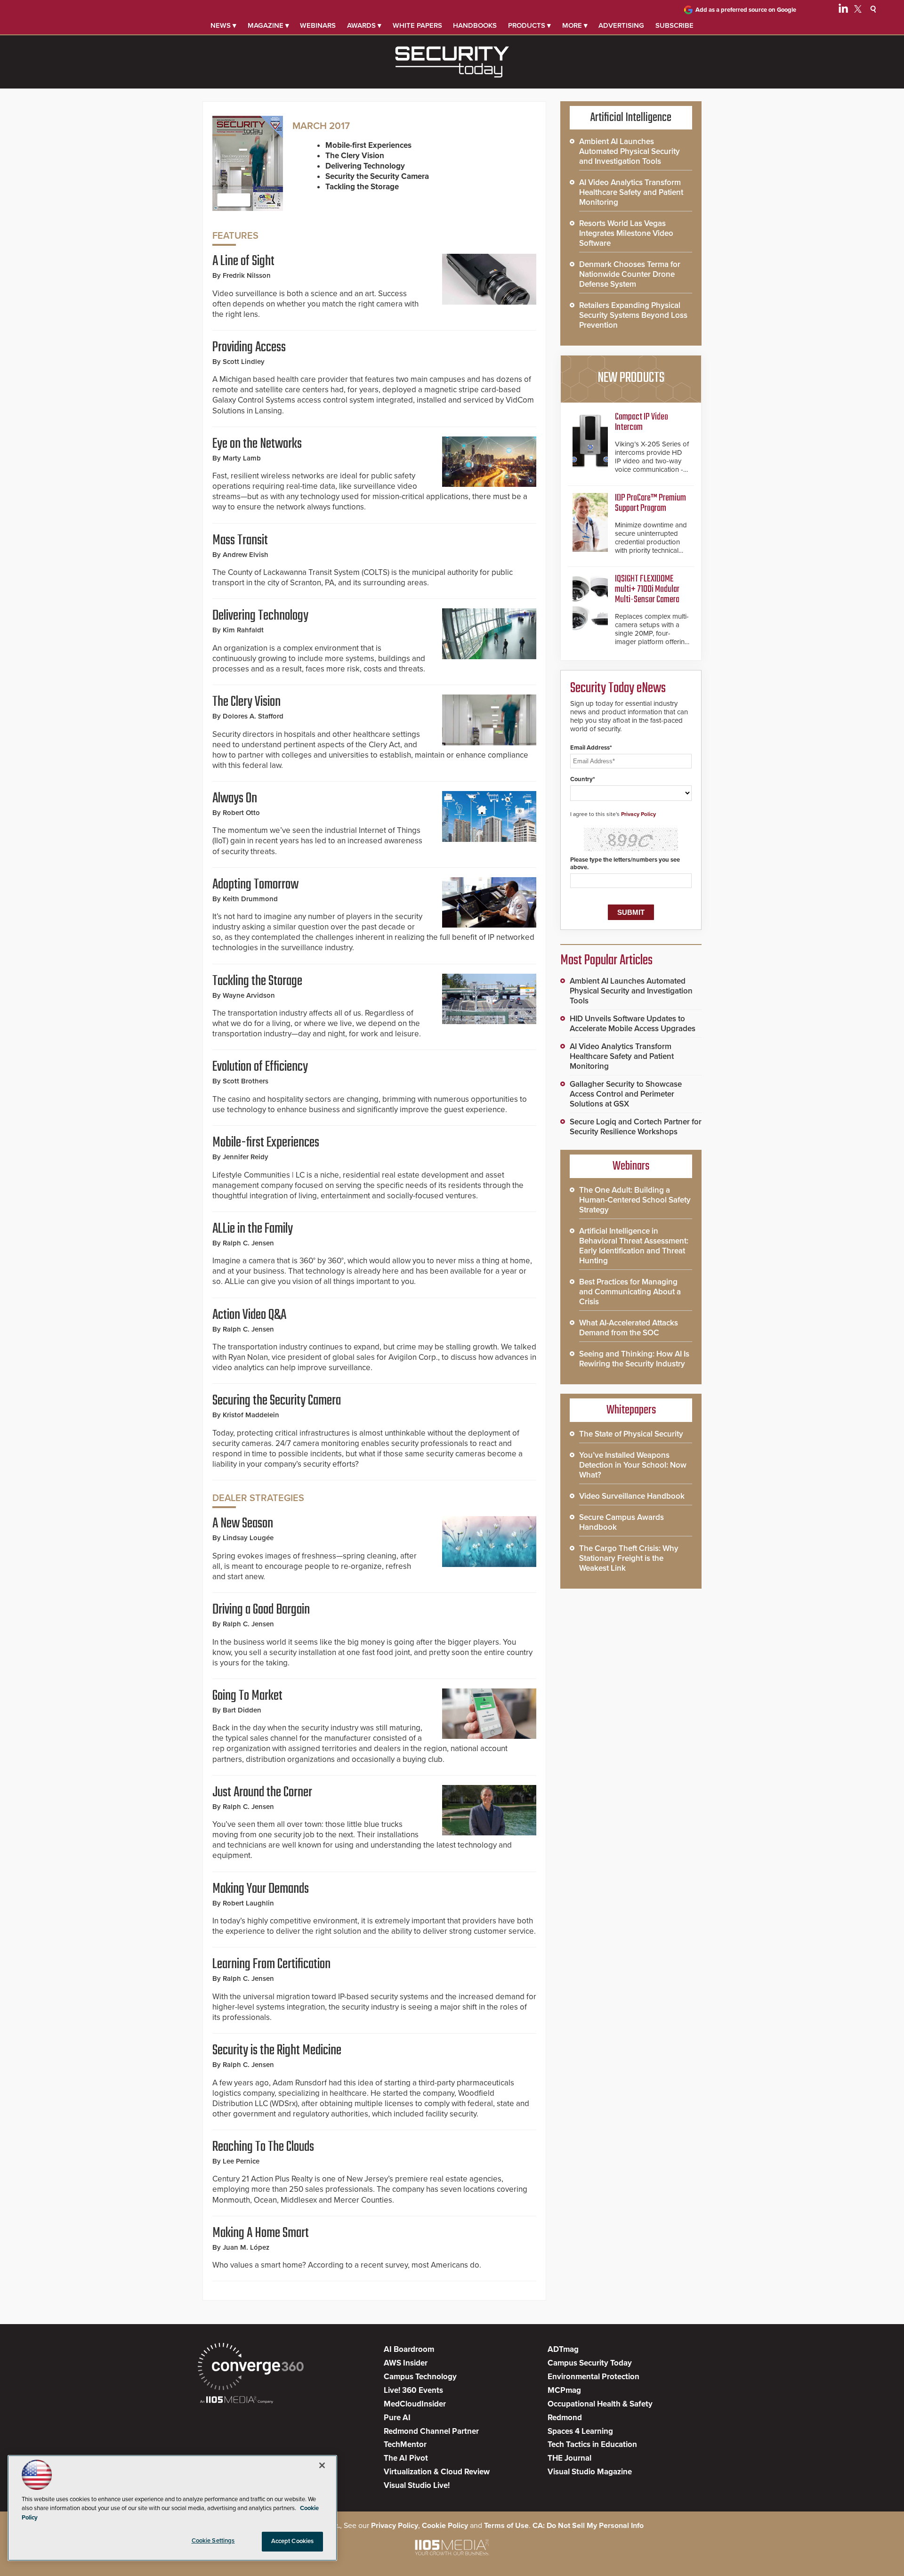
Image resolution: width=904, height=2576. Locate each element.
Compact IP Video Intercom (642, 422)
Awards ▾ (364, 25)
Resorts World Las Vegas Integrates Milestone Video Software (626, 233)
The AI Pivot (406, 2458)
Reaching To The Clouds (263, 2147)
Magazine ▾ (268, 25)
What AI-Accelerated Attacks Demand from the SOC (629, 1328)
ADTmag (563, 2349)
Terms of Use (506, 2526)
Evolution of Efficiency (260, 1067)
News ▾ (223, 25)
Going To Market (247, 1696)
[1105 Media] (237, 2401)
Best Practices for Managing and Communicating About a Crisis (630, 1292)
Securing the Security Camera (277, 1401)
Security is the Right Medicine (277, 2051)
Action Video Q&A (249, 1315)
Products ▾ (529, 25)
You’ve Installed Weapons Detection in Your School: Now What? (633, 1465)
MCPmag (564, 2390)
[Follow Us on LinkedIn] (843, 10)
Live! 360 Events (413, 2390)
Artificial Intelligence (631, 118)
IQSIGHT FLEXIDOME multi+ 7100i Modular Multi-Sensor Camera (647, 589)
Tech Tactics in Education (592, 2444)
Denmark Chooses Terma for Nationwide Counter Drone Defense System (630, 274)
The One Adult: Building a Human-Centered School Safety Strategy (635, 1200)
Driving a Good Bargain (261, 1610)
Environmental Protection (593, 2377)
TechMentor (405, 2444)
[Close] (322, 2465)
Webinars (318, 25)
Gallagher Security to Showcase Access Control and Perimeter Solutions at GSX (626, 1094)
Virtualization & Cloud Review (437, 2472)
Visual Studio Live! (417, 2485)
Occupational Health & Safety (600, 2404)
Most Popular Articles (606, 961)
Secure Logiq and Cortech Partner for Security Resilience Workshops (636, 1127)
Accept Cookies (293, 2541)
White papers (417, 25)
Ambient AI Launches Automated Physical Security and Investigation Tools (630, 151)
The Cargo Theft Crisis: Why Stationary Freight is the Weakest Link (629, 1558)
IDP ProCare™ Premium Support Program (650, 503)
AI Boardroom (409, 2349)
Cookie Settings (213, 2541)
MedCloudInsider (415, 2404)
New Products (631, 378)
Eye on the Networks (257, 444)
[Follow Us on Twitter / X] (858, 10)
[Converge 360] (251, 2368)
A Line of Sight (243, 261)
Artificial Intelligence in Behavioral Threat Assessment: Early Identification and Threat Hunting (634, 1246)
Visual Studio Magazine (590, 2472)
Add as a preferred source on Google (746, 10)
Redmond (565, 2418)
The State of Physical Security (631, 1434)
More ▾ (575, 25)
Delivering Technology (260, 616)
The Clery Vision (246, 702)
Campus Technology (420, 2377)
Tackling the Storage (257, 981)
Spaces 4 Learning (580, 2431)
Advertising (621, 25)
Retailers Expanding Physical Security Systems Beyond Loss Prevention (633, 315)
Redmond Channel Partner (431, 2431)
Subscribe (674, 25)
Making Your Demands (261, 1889)
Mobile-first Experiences (266, 1143)
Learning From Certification (271, 1964)
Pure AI (397, 2418)
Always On (235, 799)
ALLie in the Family (253, 1229)
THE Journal (569, 2458)
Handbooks (475, 25)
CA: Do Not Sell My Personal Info (588, 2526)
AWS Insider (406, 2363)
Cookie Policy (445, 2526)
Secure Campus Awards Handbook (621, 1522)
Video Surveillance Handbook (632, 1496)
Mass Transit (240, 541)
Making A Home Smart (261, 2233)
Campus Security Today (590, 2363)
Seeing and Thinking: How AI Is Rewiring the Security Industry (634, 1359)
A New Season (243, 1524)
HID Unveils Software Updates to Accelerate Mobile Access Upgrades (633, 1024)
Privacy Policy (638, 814)
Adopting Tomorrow (255, 885)
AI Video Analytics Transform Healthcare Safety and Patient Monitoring (631, 192)
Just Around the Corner (262, 1793)
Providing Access (249, 347)
